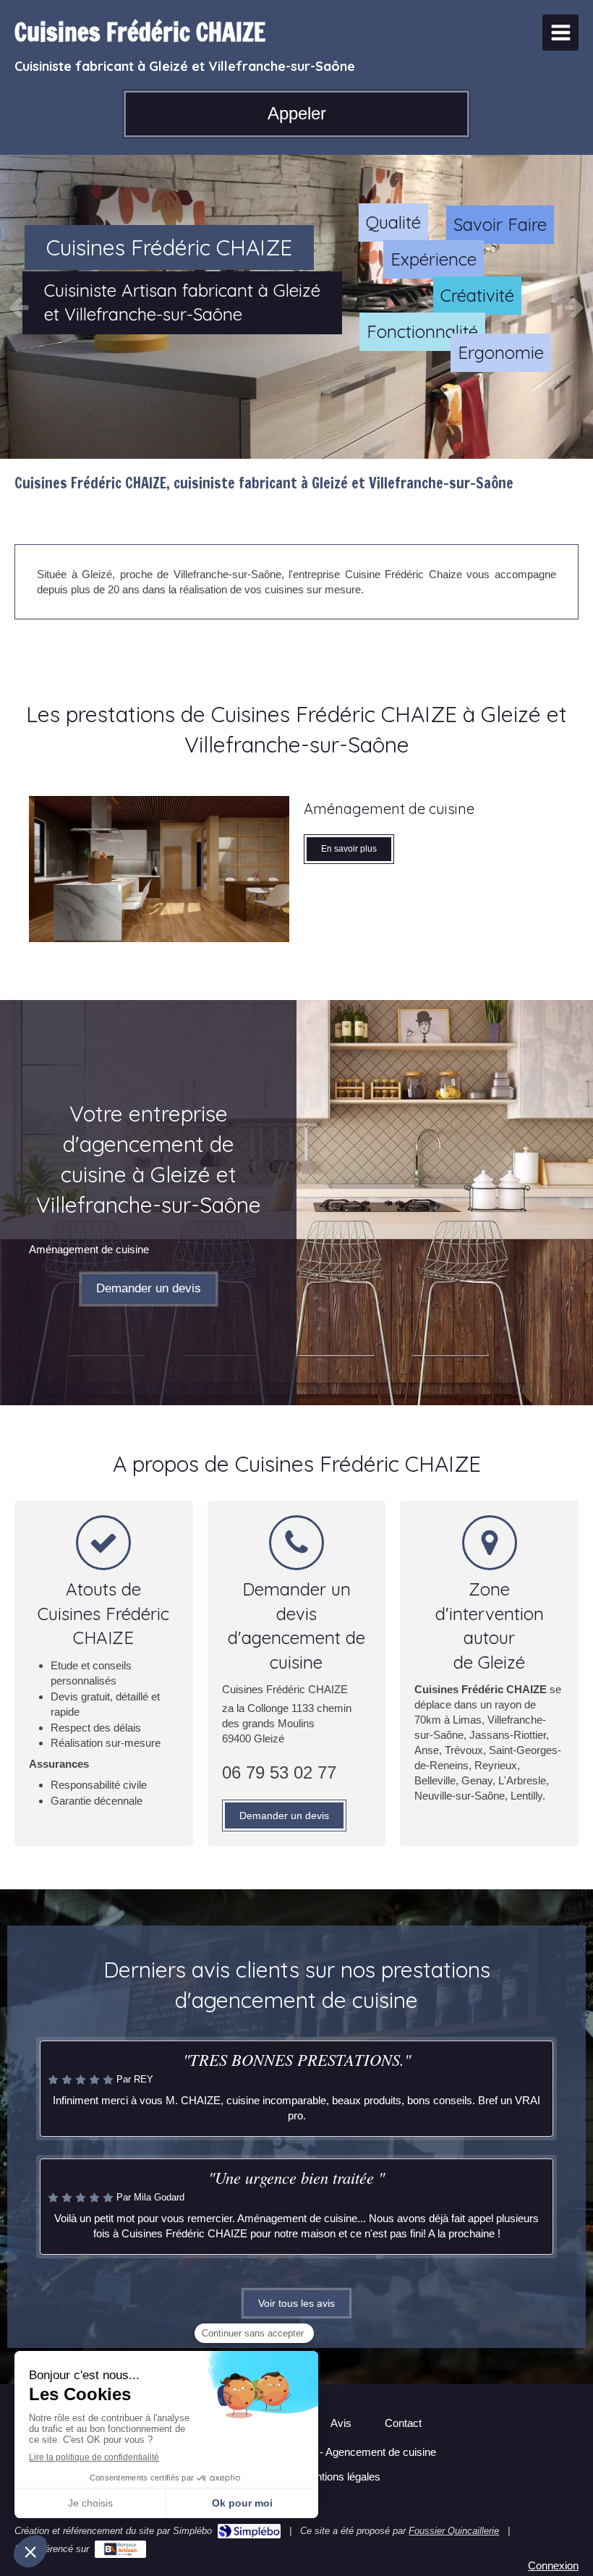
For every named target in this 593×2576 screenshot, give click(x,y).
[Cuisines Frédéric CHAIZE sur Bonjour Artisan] (120, 2549)
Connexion (553, 2566)
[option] (296, 307)
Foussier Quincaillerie (454, 2531)
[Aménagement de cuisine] (159, 869)
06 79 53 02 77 (279, 1772)
